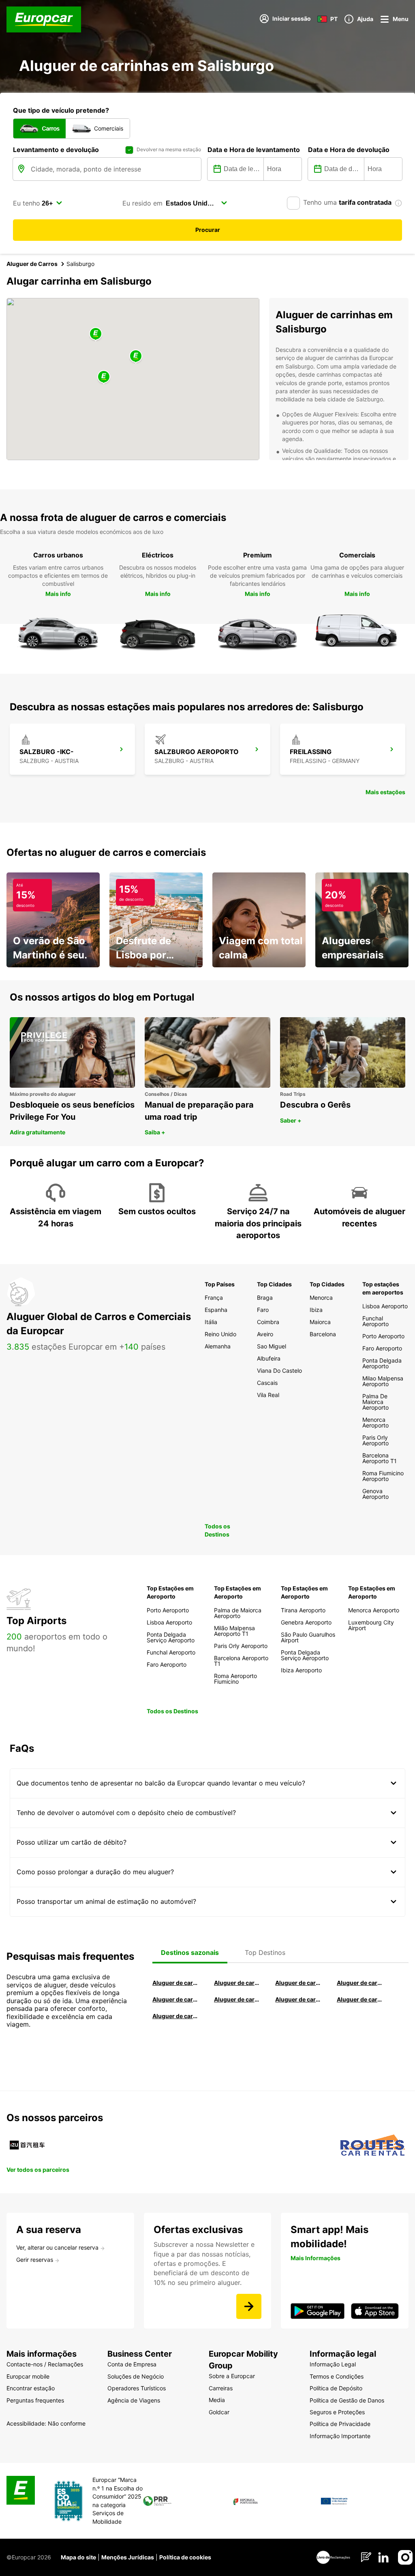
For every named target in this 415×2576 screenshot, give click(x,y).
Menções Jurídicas (128, 2557)
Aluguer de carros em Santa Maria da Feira (175, 1999)
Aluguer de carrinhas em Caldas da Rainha (175, 2016)
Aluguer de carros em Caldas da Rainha (360, 1983)
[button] (136, 357)
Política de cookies (185, 2557)
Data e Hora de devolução (349, 150)
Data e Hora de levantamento (254, 150)
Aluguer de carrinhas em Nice (298, 1999)
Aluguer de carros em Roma (175, 1983)
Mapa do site (78, 2557)
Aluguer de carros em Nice (237, 1999)
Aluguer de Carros (32, 264)
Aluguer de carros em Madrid (237, 1983)
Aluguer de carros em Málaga (298, 1983)
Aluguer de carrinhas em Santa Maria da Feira (360, 1999)
